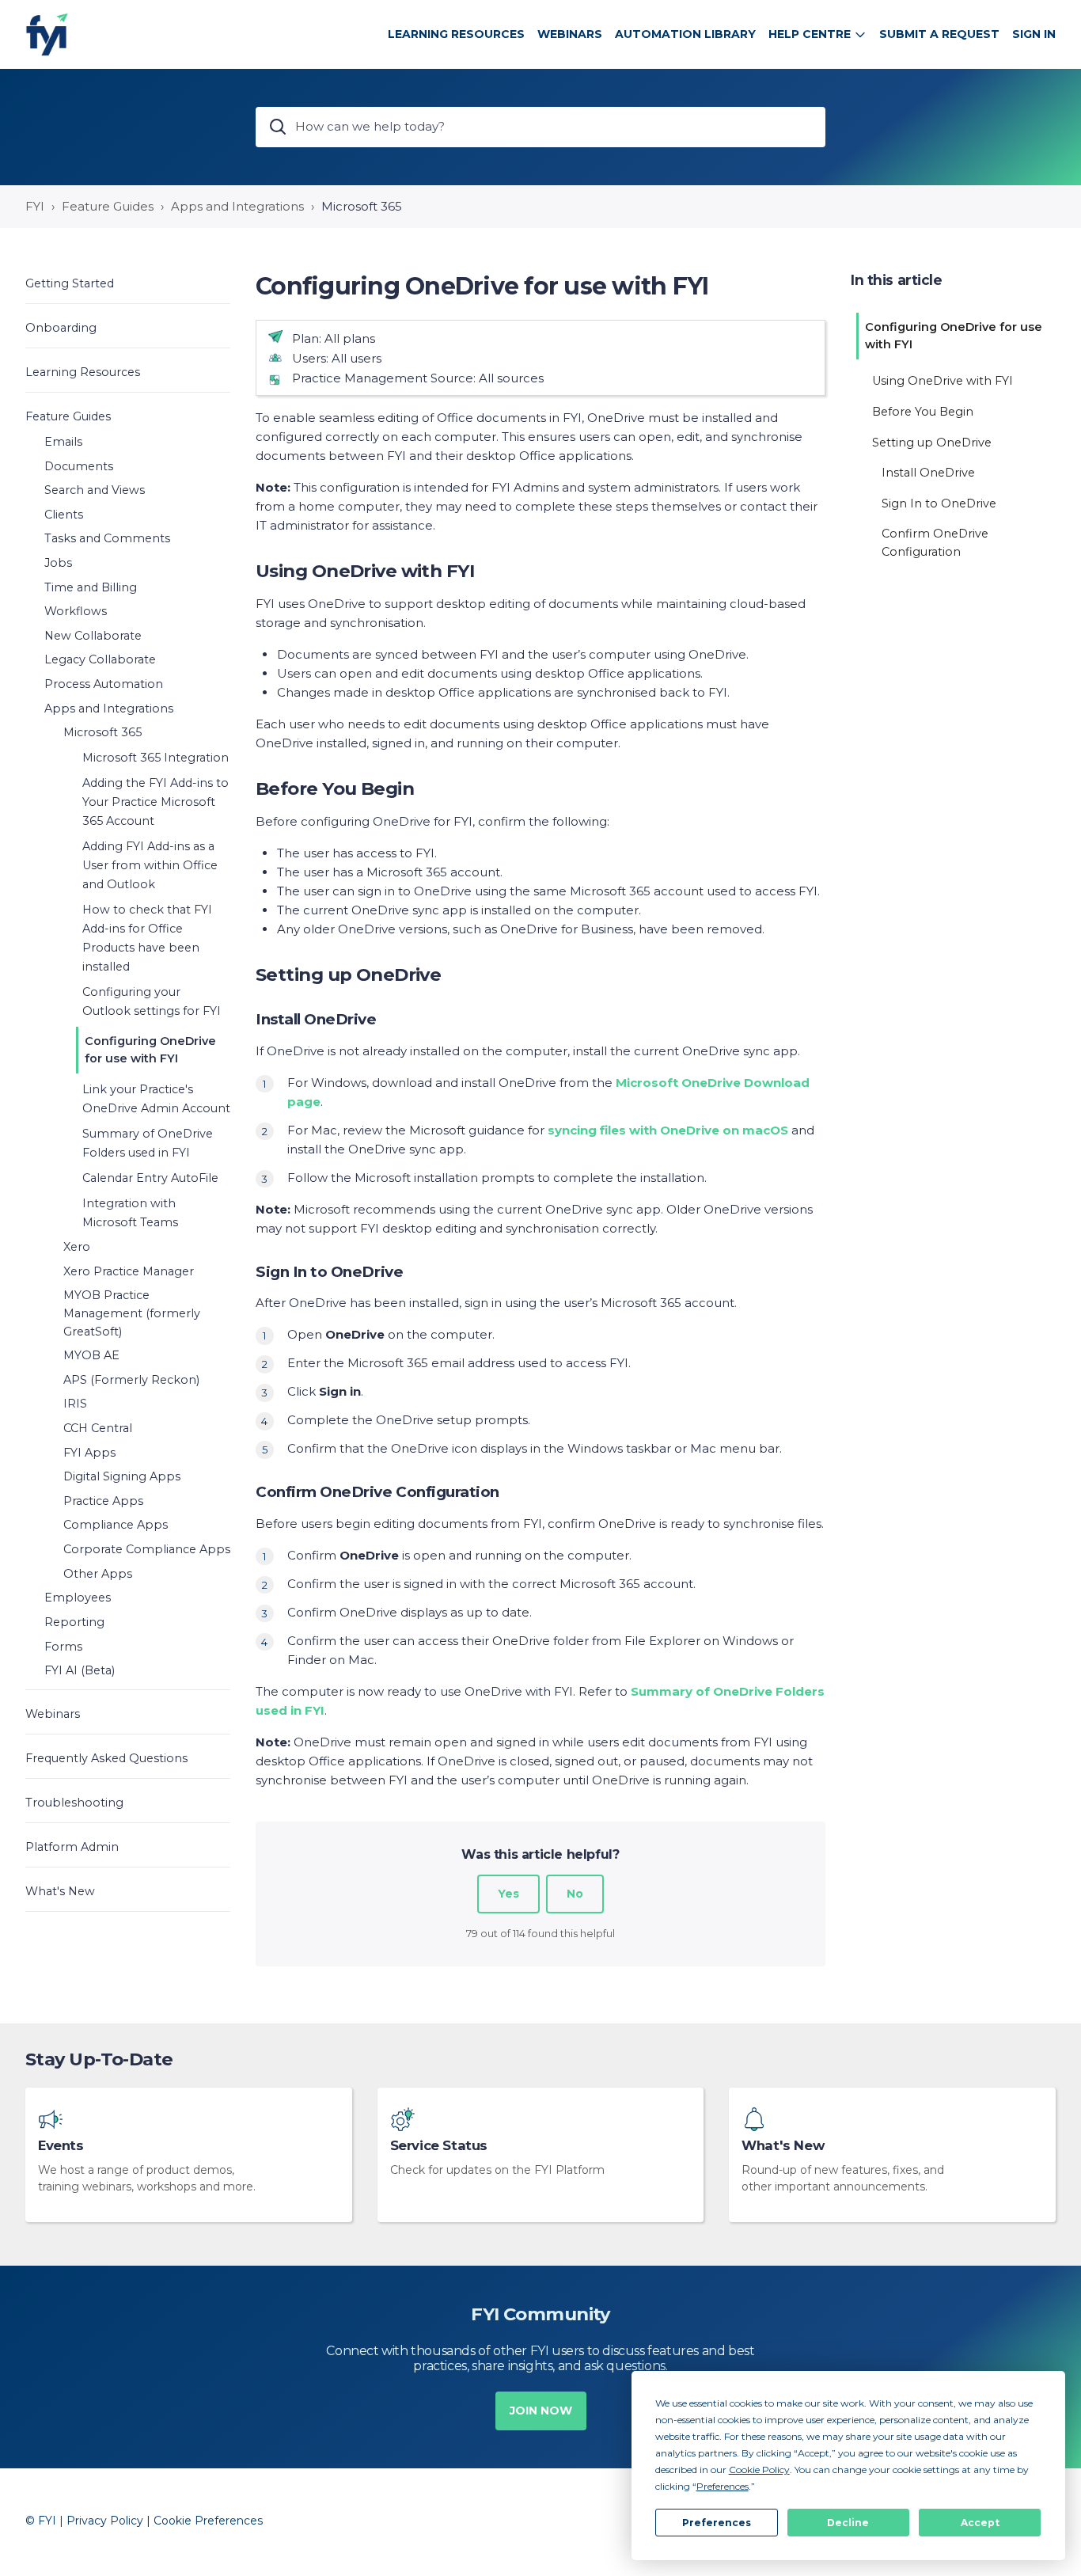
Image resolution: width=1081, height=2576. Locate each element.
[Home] (47, 34)
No (575, 1894)
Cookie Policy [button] (759, 2470)
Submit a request (939, 34)
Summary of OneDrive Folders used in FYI (148, 1143)
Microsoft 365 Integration (156, 758)
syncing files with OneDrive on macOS (668, 1130)
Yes (508, 1894)
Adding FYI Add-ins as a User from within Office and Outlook (150, 865)
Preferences (717, 2523)
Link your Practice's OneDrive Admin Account (156, 1099)
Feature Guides (108, 206)
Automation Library (685, 34)
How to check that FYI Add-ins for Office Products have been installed (147, 938)
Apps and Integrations (237, 206)
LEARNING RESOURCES (456, 34)
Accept (980, 2523)
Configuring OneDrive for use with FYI (150, 1050)
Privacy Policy (105, 2521)
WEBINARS (570, 34)
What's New (783, 2146)
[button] (128, 283)
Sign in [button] (1034, 34)
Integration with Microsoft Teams (130, 1213)
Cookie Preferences (208, 2521)
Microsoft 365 (362, 206)
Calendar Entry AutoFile (150, 1178)
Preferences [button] (723, 2486)
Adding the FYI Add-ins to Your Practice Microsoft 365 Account (156, 802)
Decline (848, 2523)
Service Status (439, 2146)
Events (61, 2146)
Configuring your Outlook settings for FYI (152, 1001)
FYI (35, 206)
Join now (541, 2411)
